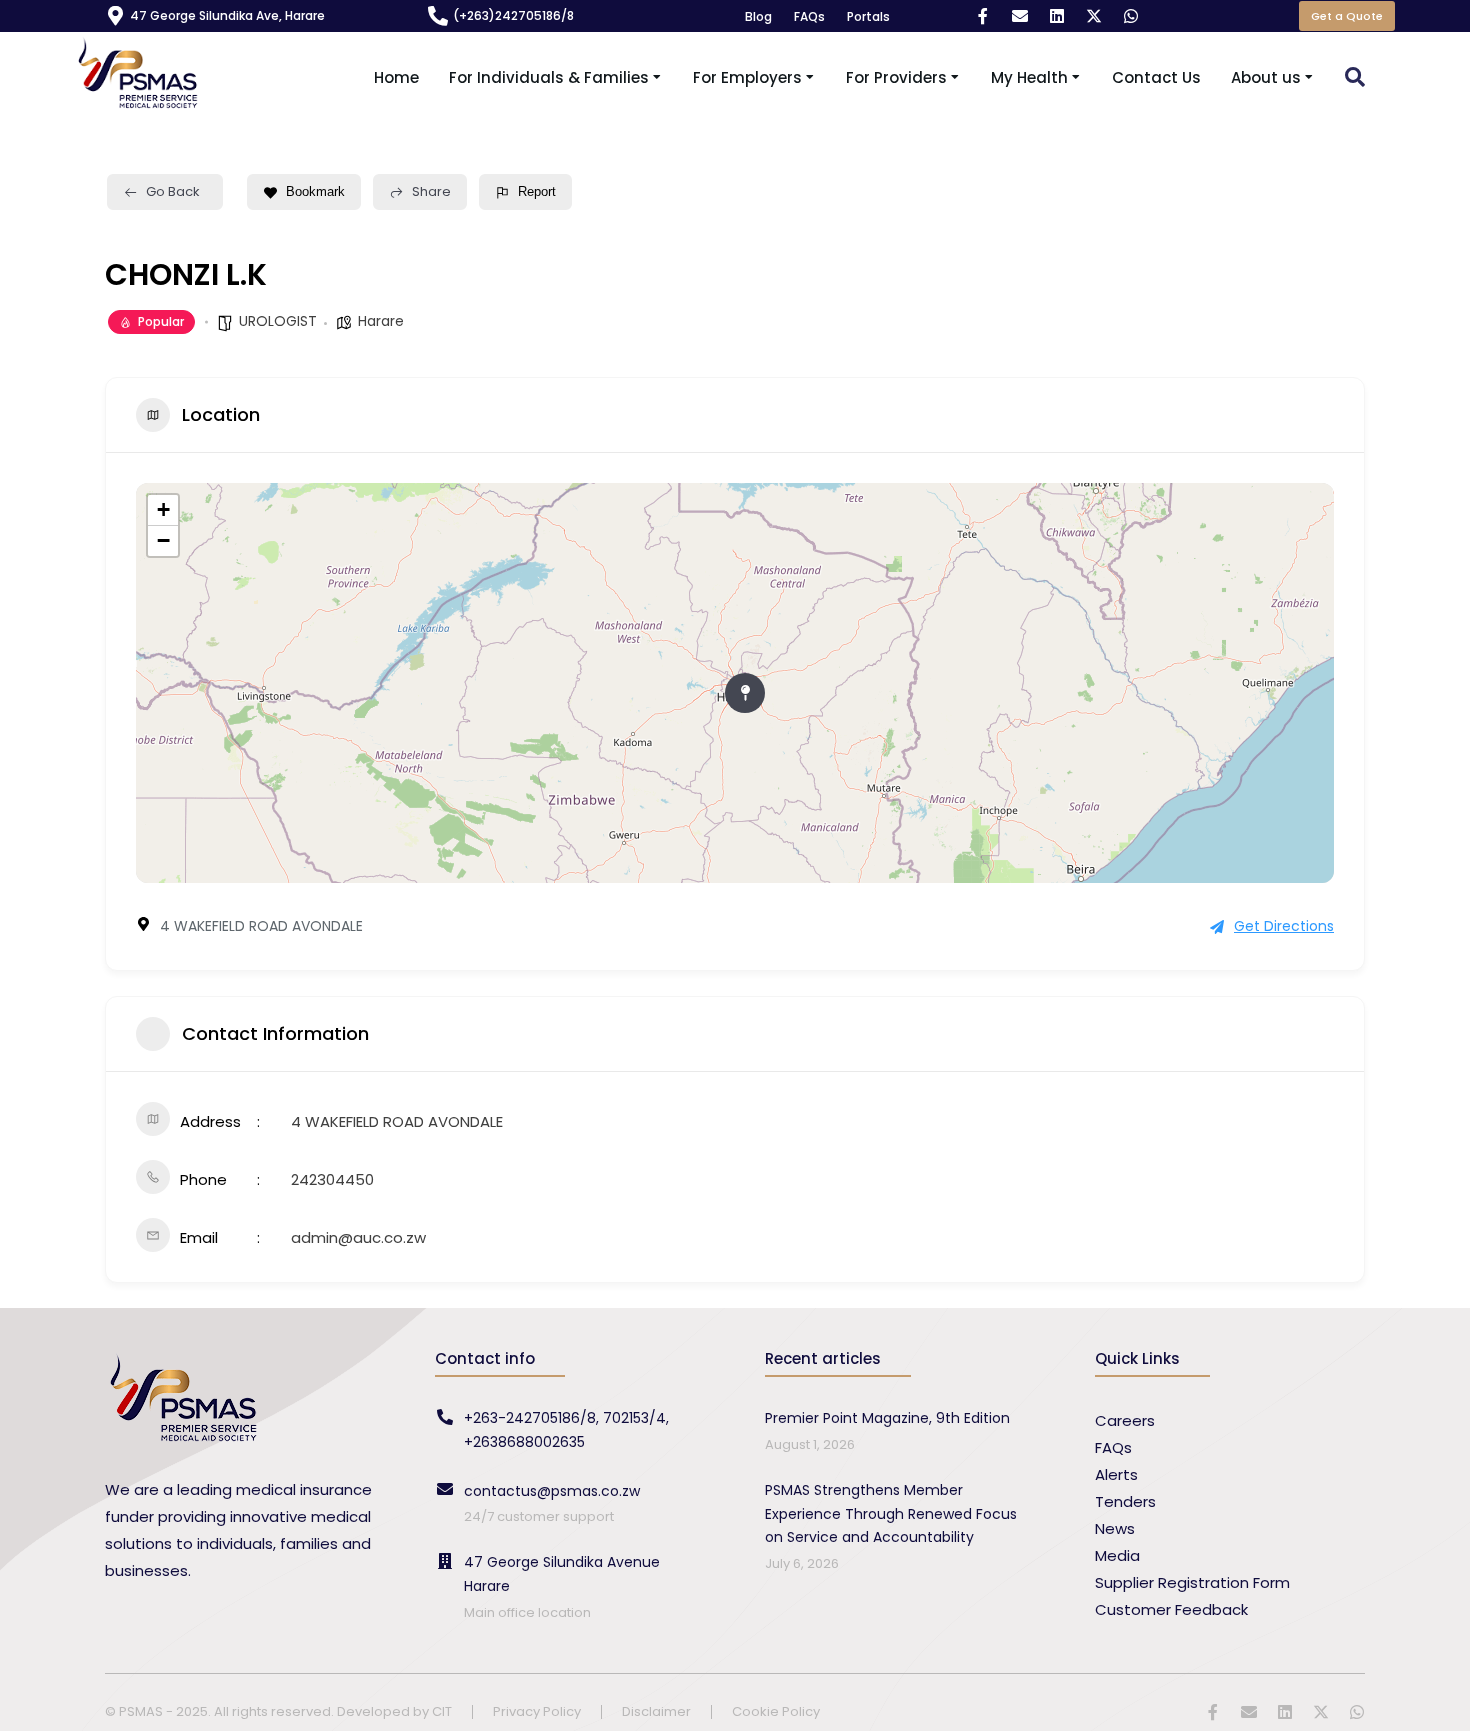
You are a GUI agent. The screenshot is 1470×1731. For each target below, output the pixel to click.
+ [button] (163, 509)
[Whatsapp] (1131, 16)
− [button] (163, 540)
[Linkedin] (1057, 16)
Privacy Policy (537, 1712)
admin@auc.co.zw (358, 1237)
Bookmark (315, 191)
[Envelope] (1020, 16)
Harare (381, 321)
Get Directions (1284, 926)
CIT (442, 1711)
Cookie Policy (776, 1712)
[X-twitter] (1094, 16)
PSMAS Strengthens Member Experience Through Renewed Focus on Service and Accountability (891, 1514)
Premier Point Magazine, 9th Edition (887, 1418)
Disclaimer (656, 1712)
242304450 (332, 1179)
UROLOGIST (278, 321)
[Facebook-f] (983, 16)
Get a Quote (1347, 16)
